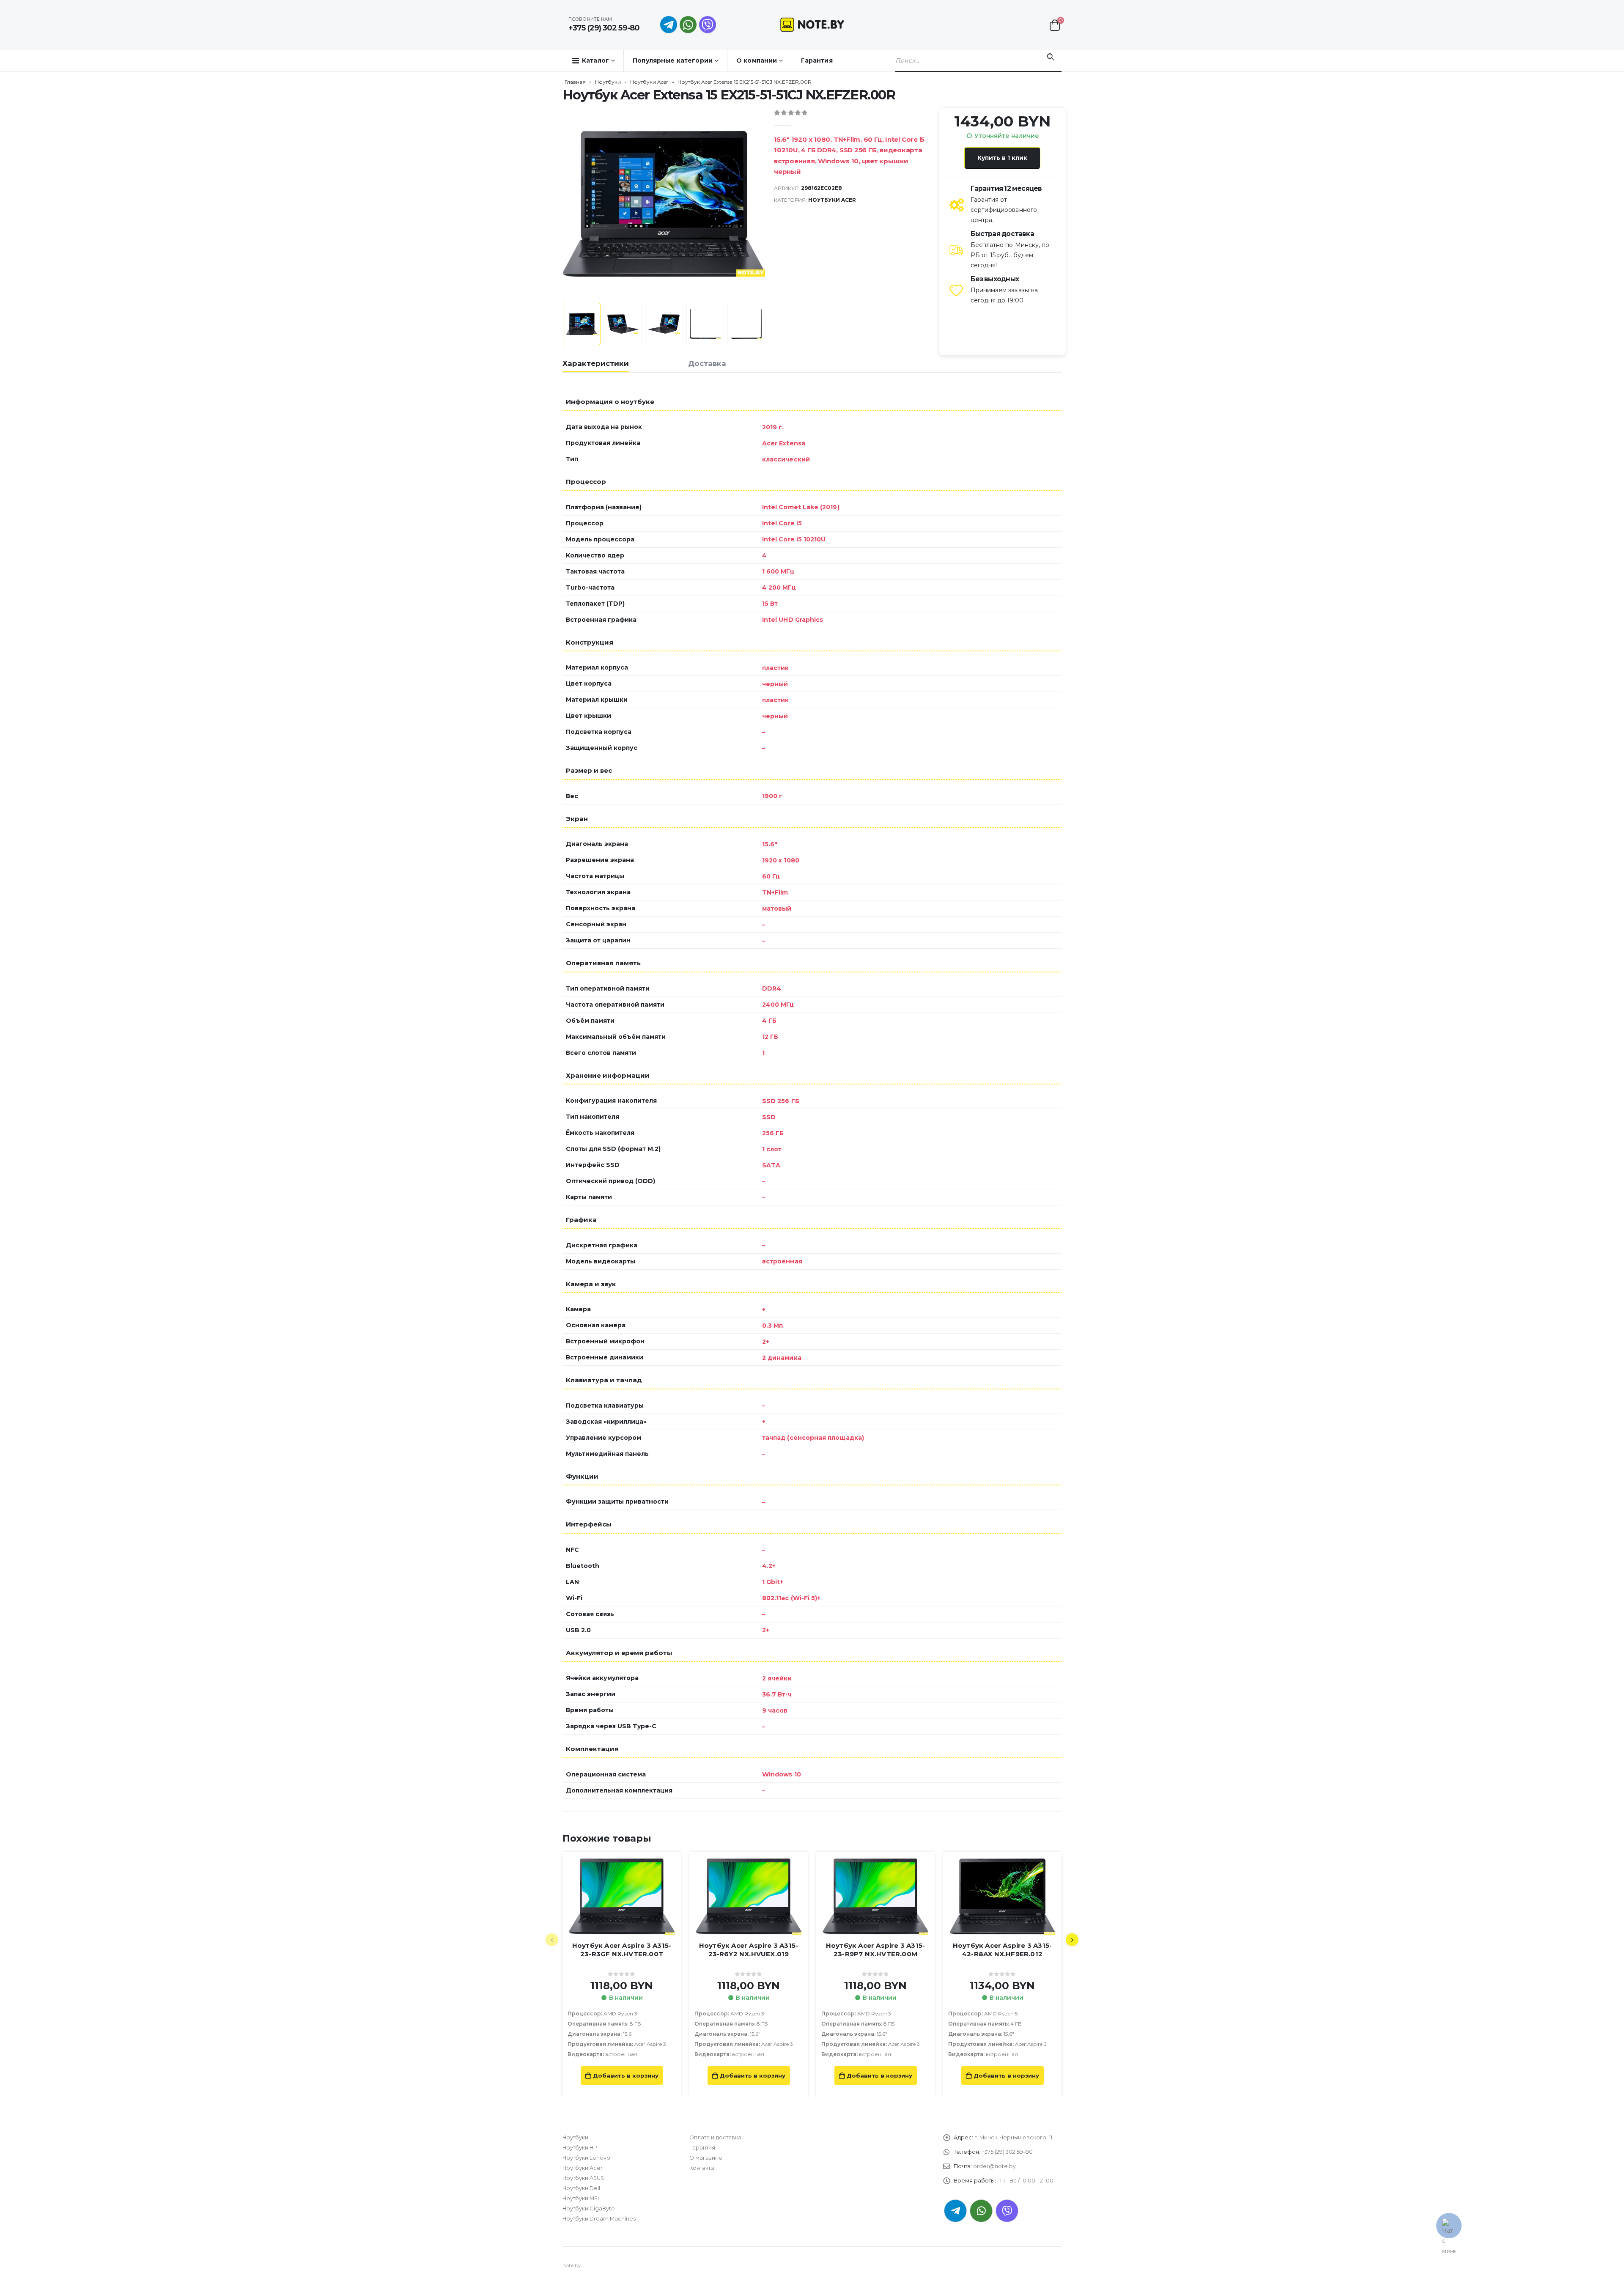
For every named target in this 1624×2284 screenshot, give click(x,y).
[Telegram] (669, 25)
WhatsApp (688, 25)
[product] (622, 1897)
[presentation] (565, 203)
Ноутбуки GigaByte (589, 2209)
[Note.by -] (812, 24)
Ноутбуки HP (580, 2148)
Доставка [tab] (707, 363)
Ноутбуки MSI (581, 2198)
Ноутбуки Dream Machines (599, 2219)
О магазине (706, 2158)
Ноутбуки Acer (649, 82)
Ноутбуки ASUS (583, 2178)
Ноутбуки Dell (581, 2188)
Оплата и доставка (715, 2137)
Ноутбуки (608, 82)
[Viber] (708, 25)
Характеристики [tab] (596, 363)
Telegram (955, 2211)
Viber (1007, 2211)
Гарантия (817, 60)
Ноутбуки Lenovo (586, 2158)
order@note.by (994, 2166)
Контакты (702, 2168)
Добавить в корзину (626, 2075)
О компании (757, 60)
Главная (575, 82)
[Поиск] (1050, 57)
